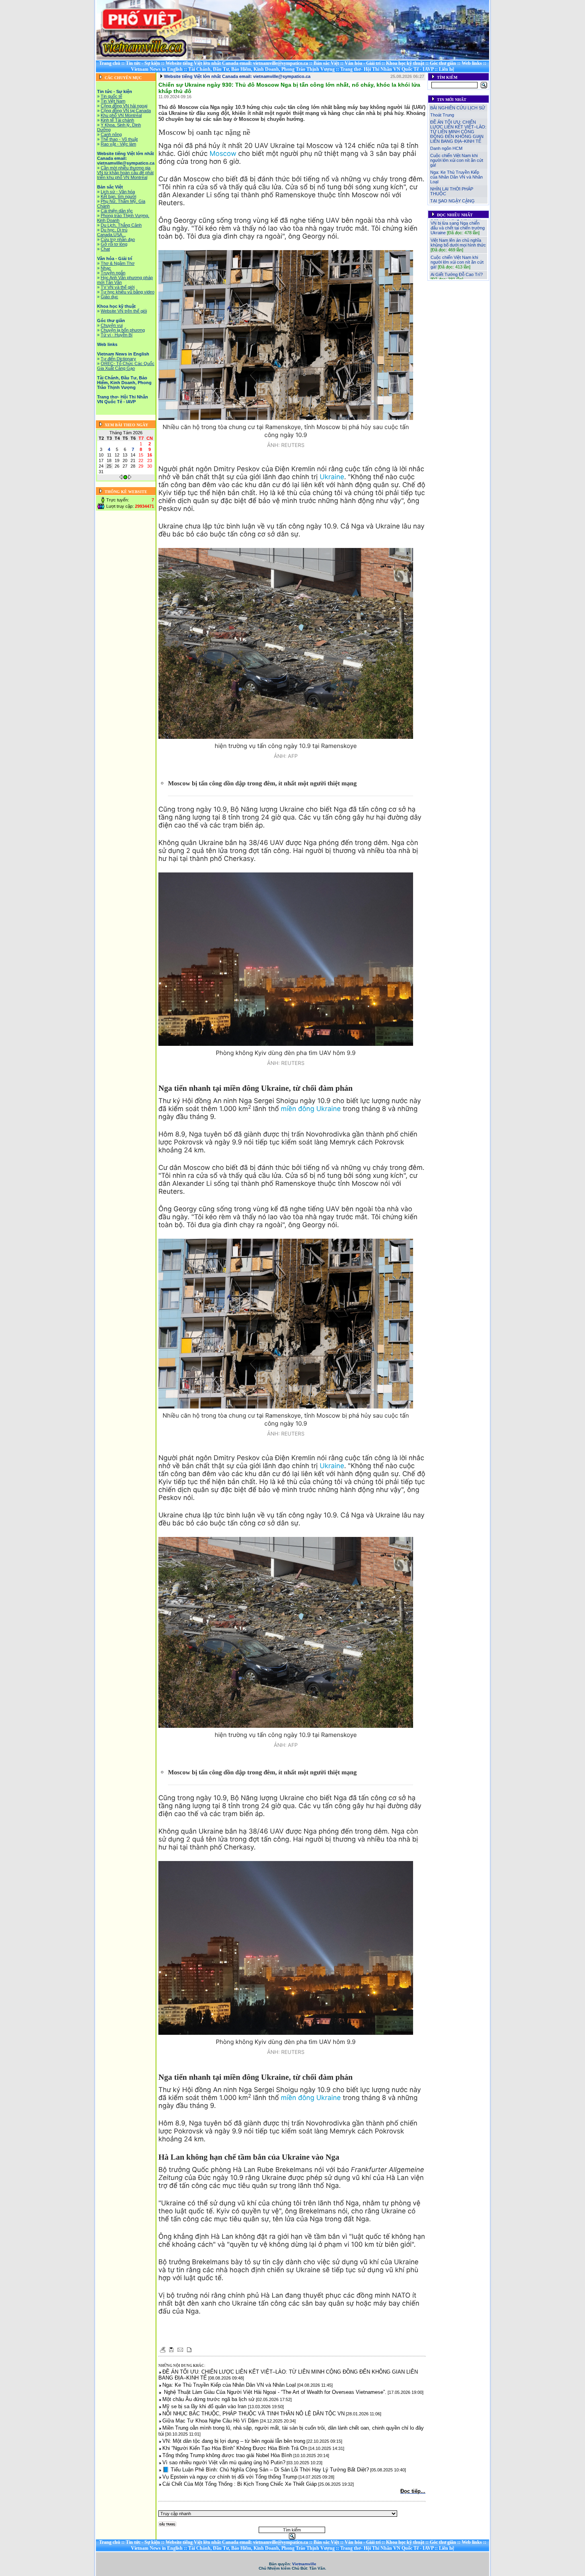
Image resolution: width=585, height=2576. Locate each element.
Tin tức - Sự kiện (143, 63)
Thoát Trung (442, 115)
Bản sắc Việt (326, 63)
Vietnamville (304, 2564)
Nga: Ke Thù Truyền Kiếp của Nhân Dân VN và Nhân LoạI (456, 177)
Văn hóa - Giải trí (363, 63)
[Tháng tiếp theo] (130, 478)
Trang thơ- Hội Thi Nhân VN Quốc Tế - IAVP (387, 69)
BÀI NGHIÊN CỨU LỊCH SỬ (458, 108)
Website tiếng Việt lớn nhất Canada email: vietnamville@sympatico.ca (237, 63)
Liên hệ (447, 69)
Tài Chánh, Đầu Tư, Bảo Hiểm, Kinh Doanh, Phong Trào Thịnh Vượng (261, 69)
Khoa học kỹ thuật (405, 63)
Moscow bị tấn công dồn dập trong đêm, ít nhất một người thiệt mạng (262, 784)
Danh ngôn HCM (446, 148)
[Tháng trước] (121, 478)
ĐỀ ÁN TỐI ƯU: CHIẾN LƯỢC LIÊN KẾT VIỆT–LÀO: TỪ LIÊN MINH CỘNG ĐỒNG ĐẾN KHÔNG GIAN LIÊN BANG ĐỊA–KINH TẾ (458, 132)
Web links (472, 63)
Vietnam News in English (157, 69)
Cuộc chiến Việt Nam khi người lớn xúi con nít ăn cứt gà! (457, 160)
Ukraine (332, 477)
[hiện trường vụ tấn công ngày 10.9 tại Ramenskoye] (286, 643)
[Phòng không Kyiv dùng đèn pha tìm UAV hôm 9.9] (286, 959)
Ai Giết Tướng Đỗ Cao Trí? (457, 251)
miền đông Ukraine (311, 1109)
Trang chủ (110, 63)
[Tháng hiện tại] (125, 478)
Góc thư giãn (443, 63)
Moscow (223, 154)
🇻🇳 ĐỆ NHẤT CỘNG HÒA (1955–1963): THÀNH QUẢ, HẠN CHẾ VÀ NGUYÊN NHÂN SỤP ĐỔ (458, 270)
